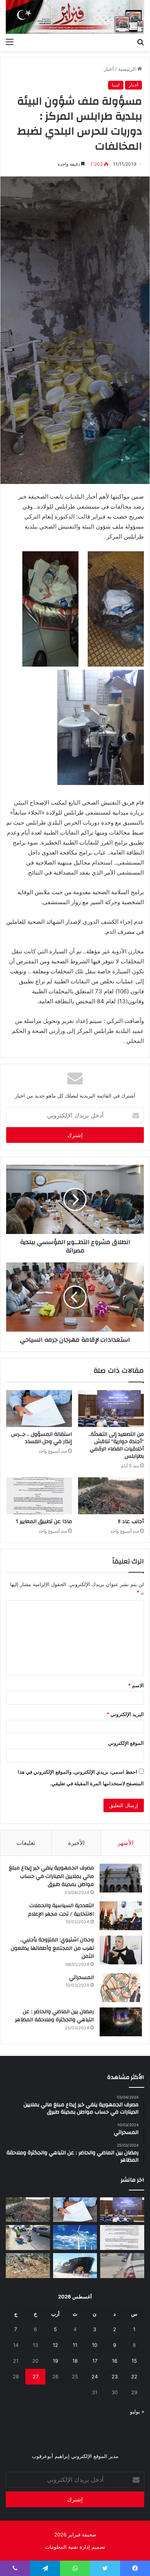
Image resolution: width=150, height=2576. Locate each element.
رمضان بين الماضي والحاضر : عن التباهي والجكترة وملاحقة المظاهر (54, 2016)
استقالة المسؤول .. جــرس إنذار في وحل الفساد (42, 1438)
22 (134, 2376)
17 (95, 2361)
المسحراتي (82, 1977)
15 (134, 2361)
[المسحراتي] (121, 1988)
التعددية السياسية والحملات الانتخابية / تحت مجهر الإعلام (61, 1910)
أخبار (109, 69)
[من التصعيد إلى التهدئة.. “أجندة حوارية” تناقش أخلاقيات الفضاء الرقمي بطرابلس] (111, 1409)
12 (55, 2345)
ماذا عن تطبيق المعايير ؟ (44, 1522)
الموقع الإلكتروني (126, 1743)
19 (55, 2361)
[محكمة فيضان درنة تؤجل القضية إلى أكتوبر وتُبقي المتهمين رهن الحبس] (28, 2266)
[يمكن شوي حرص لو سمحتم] (122, 2266)
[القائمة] (10, 42)
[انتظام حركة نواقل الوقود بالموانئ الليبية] (75, 2266)
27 (36, 2376)
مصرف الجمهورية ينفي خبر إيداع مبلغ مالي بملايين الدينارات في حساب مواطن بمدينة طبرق (51, 1876)
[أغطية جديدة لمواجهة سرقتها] (28, 2238)
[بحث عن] (140, 42)
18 (75, 2361)
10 (95, 2345)
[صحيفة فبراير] (75, 17)
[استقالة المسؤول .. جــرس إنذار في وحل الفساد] (39, 1409)
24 (95, 2376)
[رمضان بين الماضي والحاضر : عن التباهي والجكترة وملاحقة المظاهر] (121, 2022)
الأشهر (126, 1843)
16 (115, 2361)
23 (115, 2376)
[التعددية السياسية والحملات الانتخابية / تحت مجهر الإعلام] (121, 1916)
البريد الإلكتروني (125, 1714)
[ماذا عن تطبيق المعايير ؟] (39, 1496)
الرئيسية (128, 69)
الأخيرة (76, 1843)
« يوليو (137, 2411)
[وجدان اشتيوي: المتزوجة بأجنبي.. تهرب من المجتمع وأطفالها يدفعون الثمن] (121, 1950)
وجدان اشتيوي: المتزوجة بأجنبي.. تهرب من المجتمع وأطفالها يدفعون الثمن (52, 1948)
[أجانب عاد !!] (111, 1496)
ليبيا (116, 85)
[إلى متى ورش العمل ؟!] (75, 2238)
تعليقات (26, 1843)
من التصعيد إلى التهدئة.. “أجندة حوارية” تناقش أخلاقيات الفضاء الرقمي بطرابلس (116, 1445)
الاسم (136, 1685)
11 (75, 2345)
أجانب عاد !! (131, 1522)
